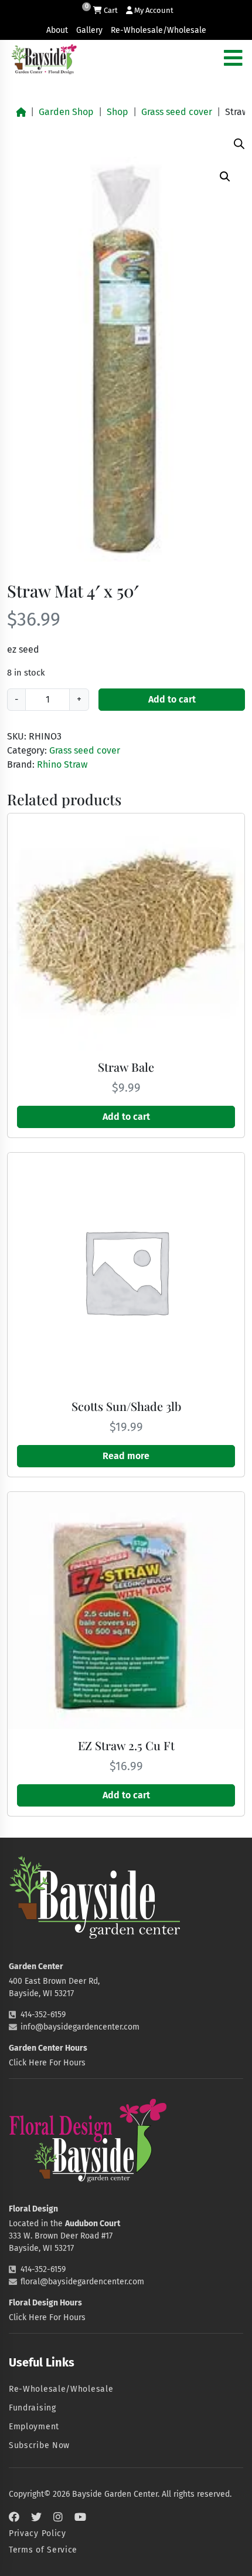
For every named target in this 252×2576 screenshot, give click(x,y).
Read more (126, 1456)
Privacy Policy (38, 2533)
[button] (225, 177)
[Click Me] (14, 2517)
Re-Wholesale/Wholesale (159, 30)
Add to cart (172, 699)
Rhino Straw (62, 764)
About (57, 30)
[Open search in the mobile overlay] (239, 143)
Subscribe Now (39, 2445)
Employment (34, 2427)
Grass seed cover (177, 112)
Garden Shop (66, 112)
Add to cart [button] (126, 1117)
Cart (110, 10)
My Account (153, 10)
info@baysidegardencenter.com (80, 2027)
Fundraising (33, 2408)
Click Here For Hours (47, 2063)
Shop (118, 112)
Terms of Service (43, 2550)
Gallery (89, 30)
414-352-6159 (43, 2015)
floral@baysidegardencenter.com (82, 2282)
